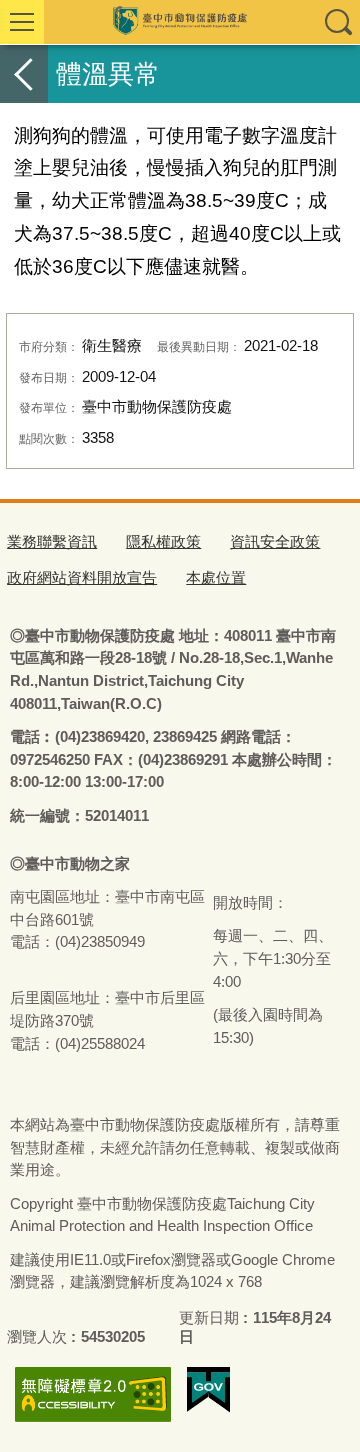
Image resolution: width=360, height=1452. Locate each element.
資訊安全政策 (275, 541)
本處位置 (216, 577)
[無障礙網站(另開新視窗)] (93, 1394)
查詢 (338, 22)
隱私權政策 (163, 541)
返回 (24, 74)
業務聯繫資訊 (52, 541)
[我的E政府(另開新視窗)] (208, 1390)
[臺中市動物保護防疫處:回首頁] (180, 22)
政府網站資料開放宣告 (82, 577)
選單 (22, 22)
